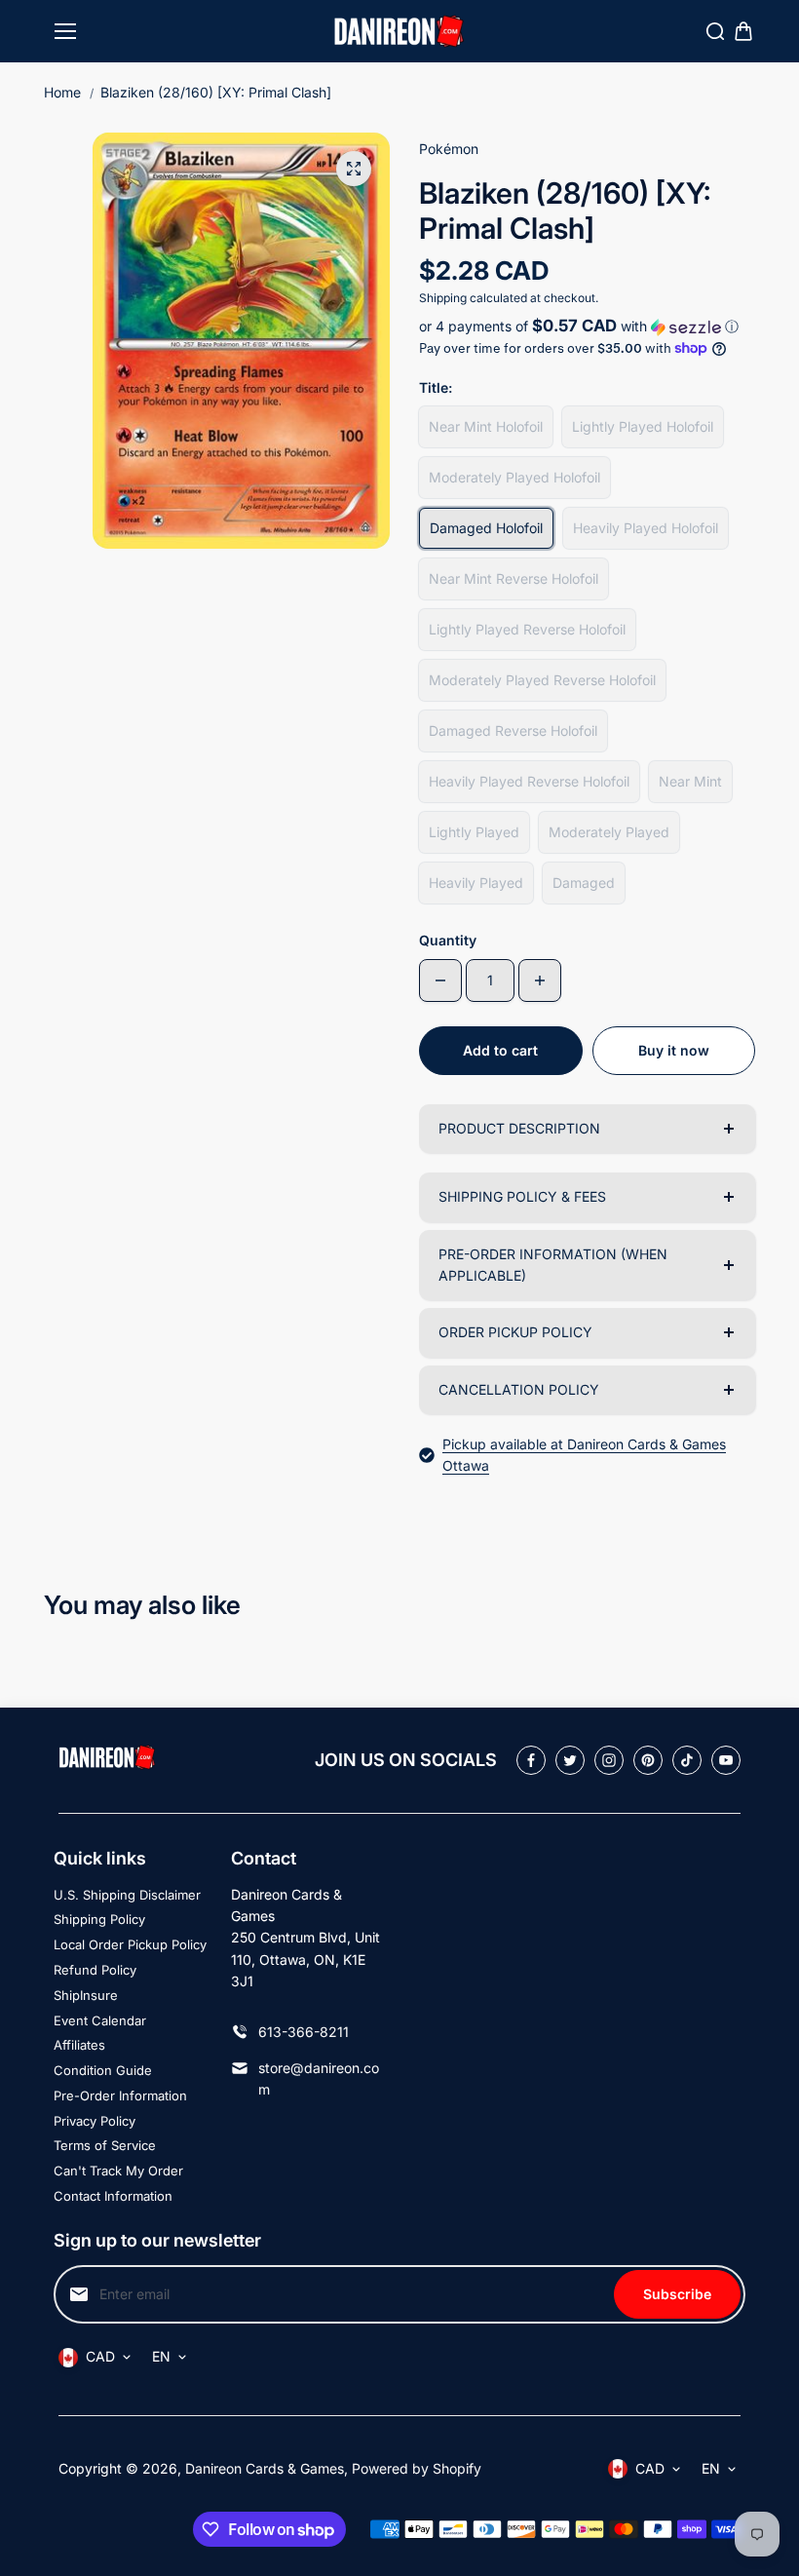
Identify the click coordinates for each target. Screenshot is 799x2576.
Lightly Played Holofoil (643, 426)
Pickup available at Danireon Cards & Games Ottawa (584, 1455)
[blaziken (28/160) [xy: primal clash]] (354, 169)
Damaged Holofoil (486, 528)
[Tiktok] (687, 1760)
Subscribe (677, 2294)
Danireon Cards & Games (265, 2468)
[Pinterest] (648, 1760)
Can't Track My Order (118, 2171)
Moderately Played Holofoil (514, 477)
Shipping (443, 298)
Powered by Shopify (417, 2468)
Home (62, 92)
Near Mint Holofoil (486, 426)
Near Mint (690, 781)
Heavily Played (476, 883)
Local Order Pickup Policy (130, 1944)
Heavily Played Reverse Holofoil (529, 781)
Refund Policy (95, 1970)
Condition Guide (103, 2070)
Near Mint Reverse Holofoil (514, 578)
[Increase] (540, 980)
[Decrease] (440, 980)
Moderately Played (609, 832)
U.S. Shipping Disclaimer (127, 1895)
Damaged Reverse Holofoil (513, 731)
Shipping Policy (99, 1919)
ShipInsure (86, 1995)
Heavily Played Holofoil (646, 528)
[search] (715, 31)
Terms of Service (105, 2145)
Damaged (584, 883)
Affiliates (79, 2045)
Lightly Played (474, 832)
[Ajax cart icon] (743, 31)
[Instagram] (609, 1760)
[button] (587, 327)
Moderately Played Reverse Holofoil (542, 680)
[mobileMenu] (65, 31)
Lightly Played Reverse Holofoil (527, 629)
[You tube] (726, 1760)
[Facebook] (531, 1760)
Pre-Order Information (120, 2095)
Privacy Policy (95, 2121)
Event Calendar (100, 2020)
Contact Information (113, 2196)
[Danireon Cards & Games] (399, 32)
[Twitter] (570, 1760)
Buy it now (674, 1050)
